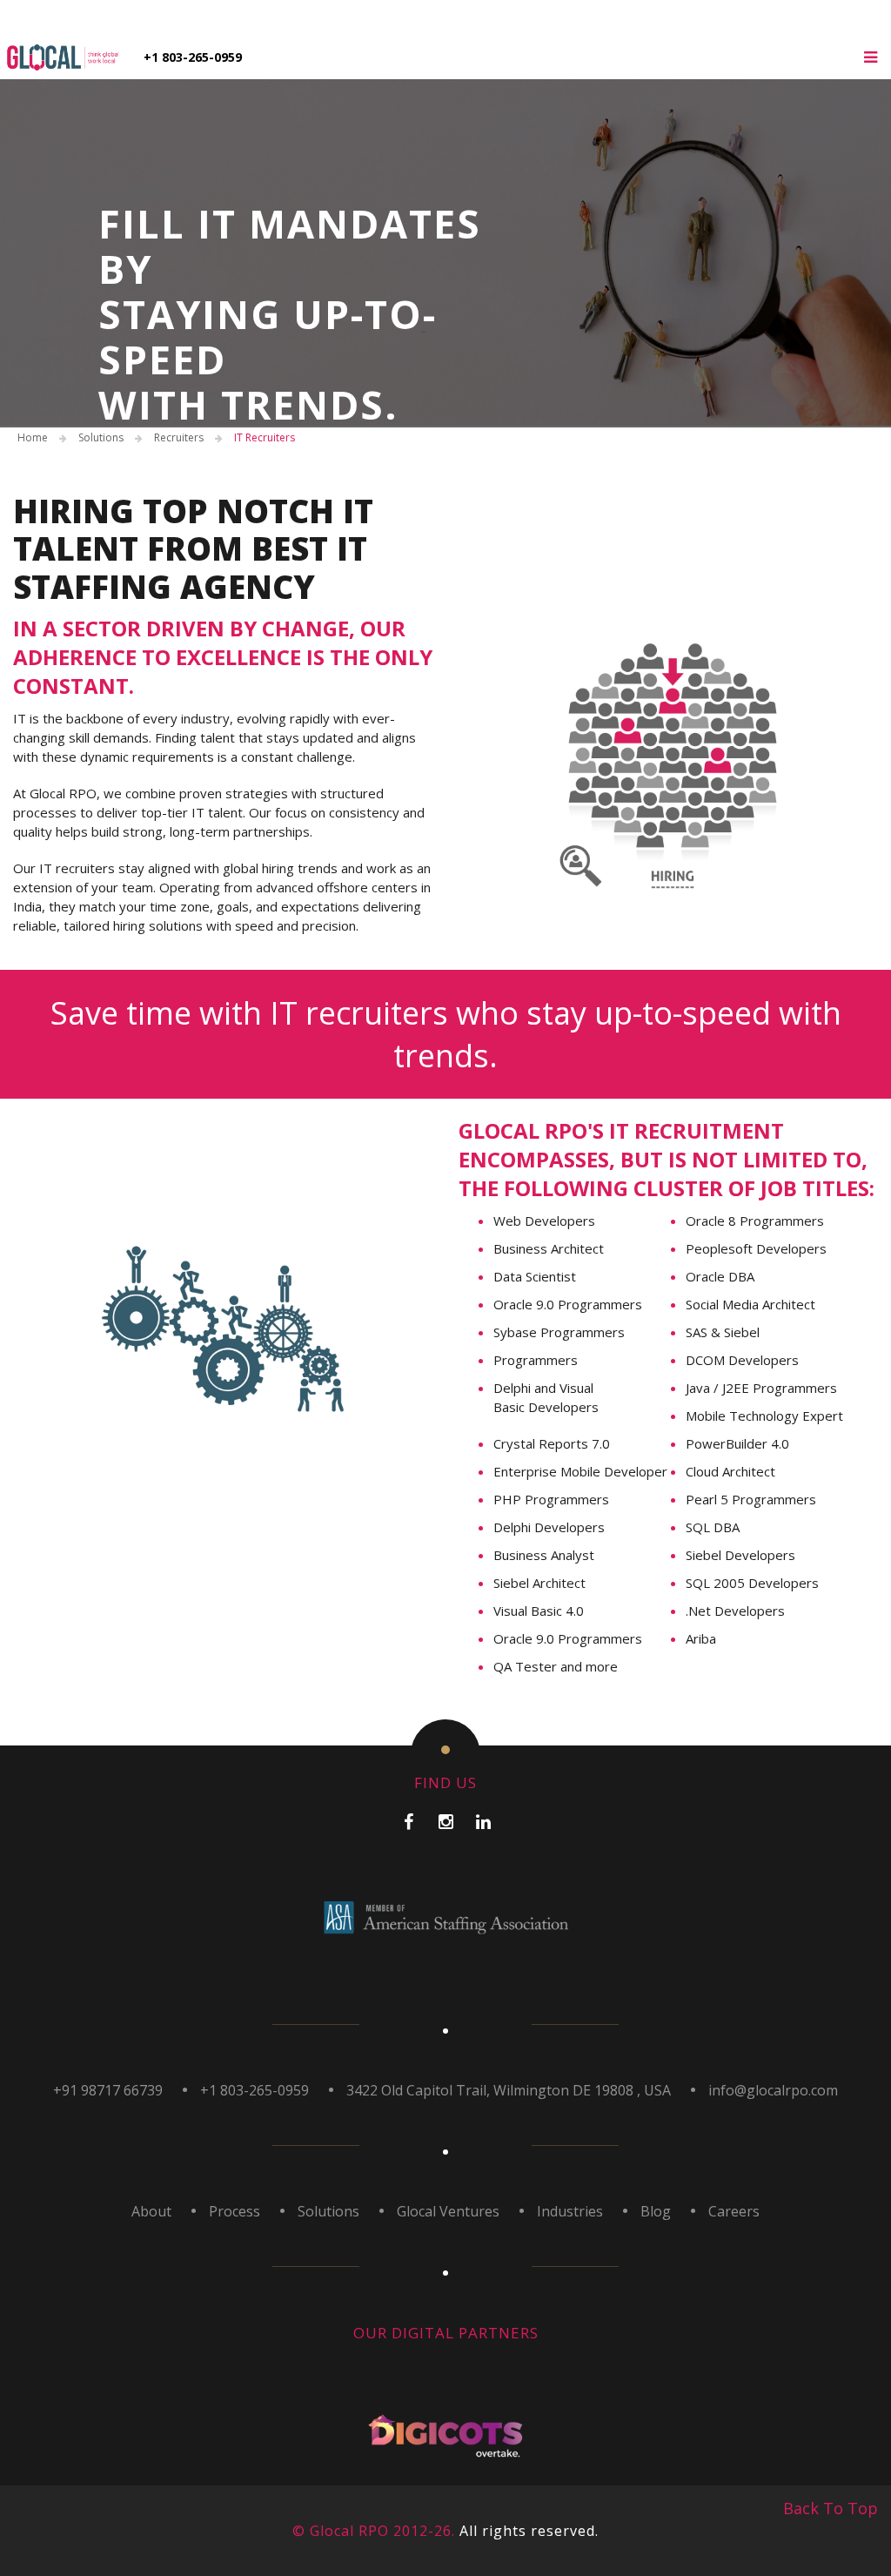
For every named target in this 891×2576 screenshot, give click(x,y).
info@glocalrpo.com (773, 2090)
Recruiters (179, 437)
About (151, 2211)
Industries (570, 2211)
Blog (656, 2211)
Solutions (101, 437)
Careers (734, 2211)
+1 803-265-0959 (193, 57)
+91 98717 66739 (108, 2090)
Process (234, 2211)
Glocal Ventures (448, 2211)
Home (33, 437)
